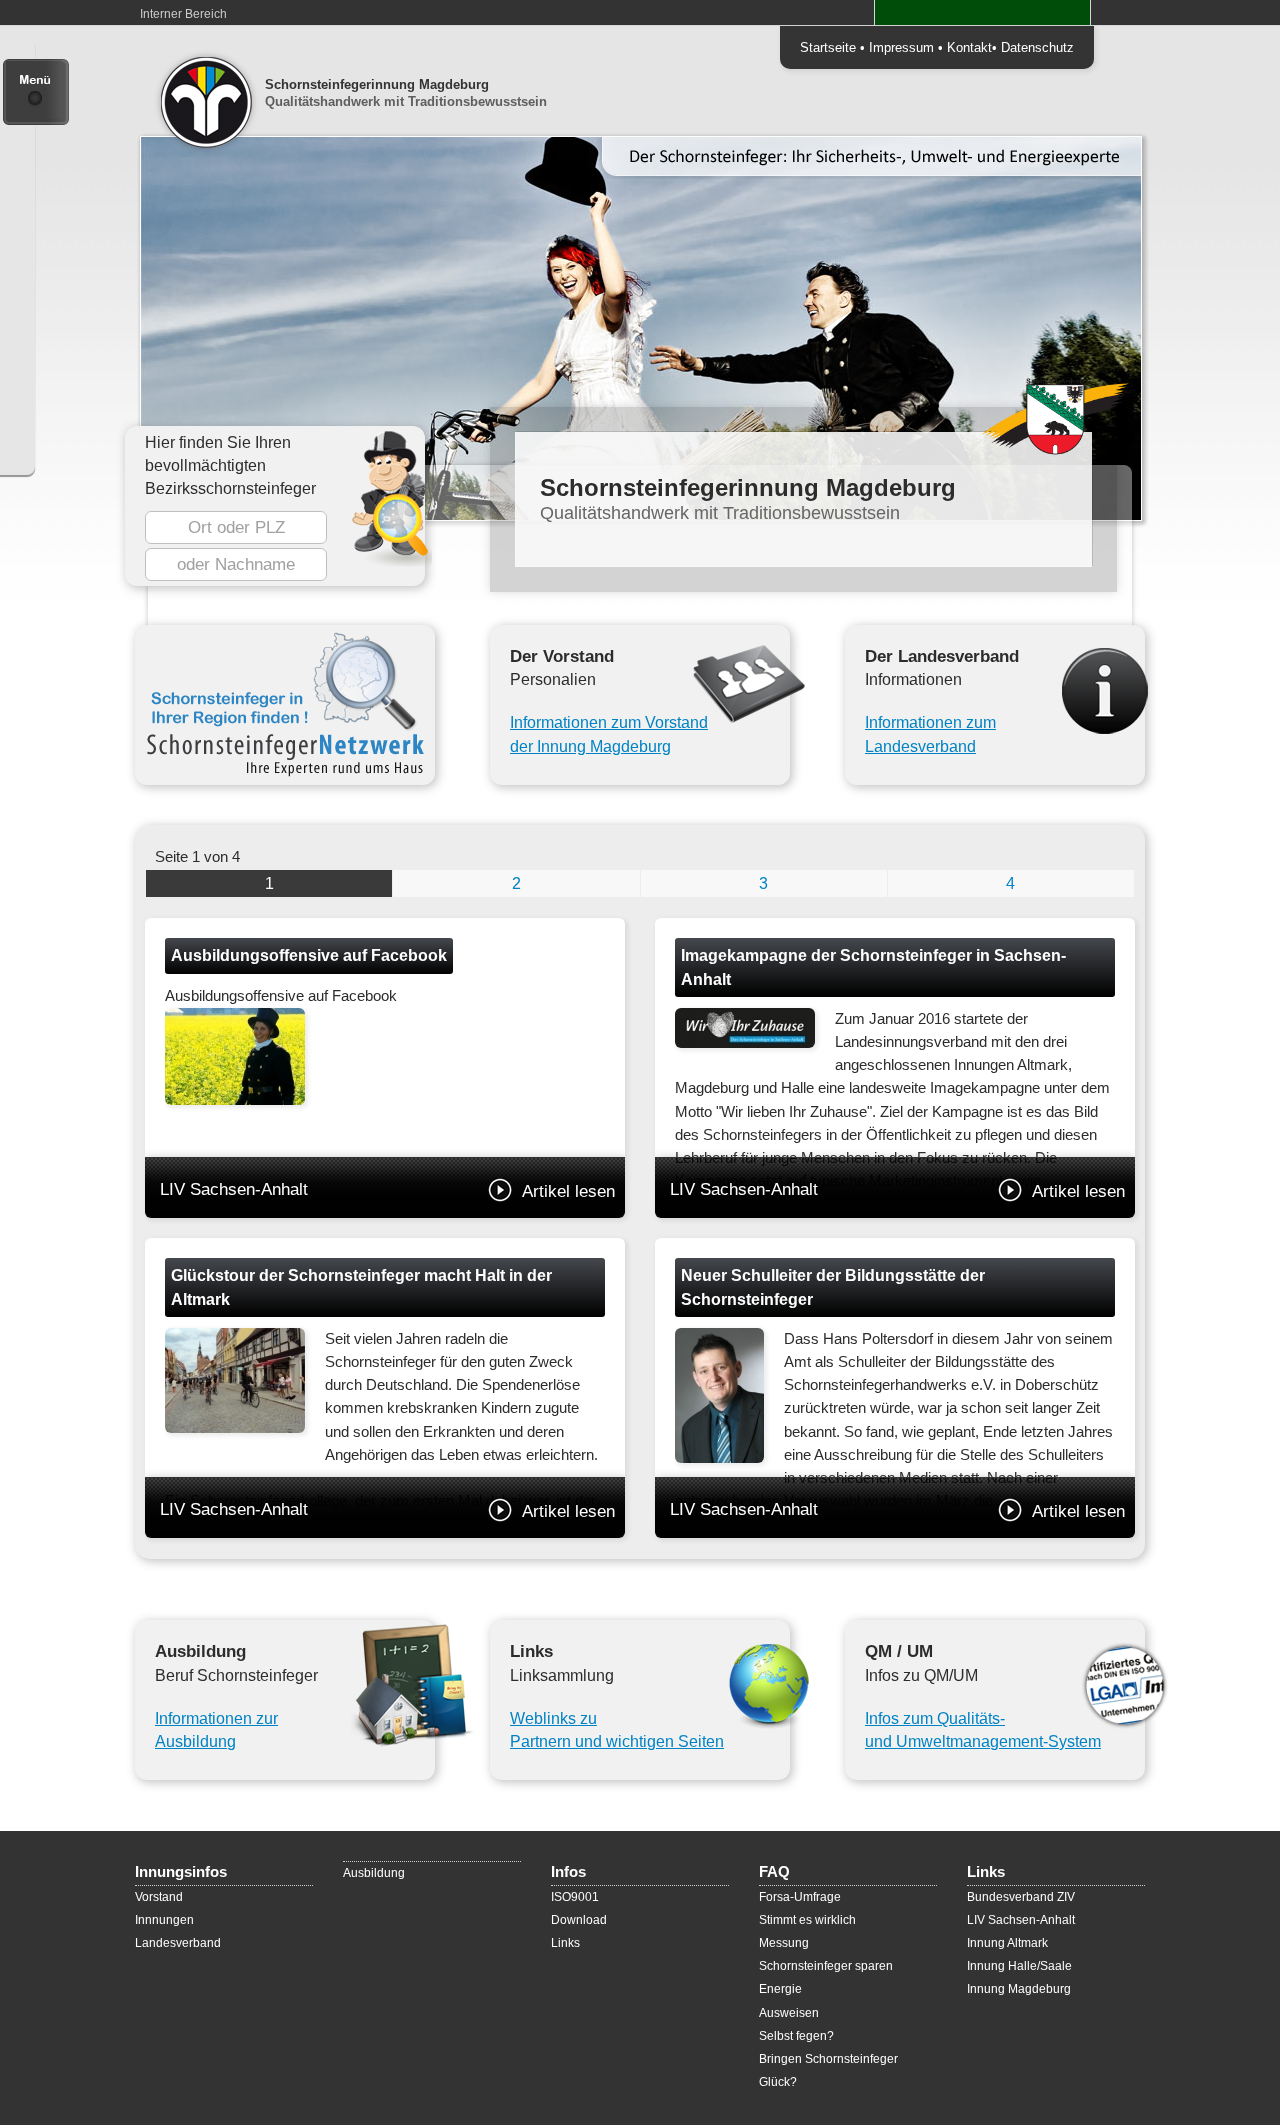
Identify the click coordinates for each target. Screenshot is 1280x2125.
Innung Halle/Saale (1019, 1966)
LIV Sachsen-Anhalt (387, 1190)
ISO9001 (575, 1897)
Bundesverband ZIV (1021, 1897)
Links (565, 1943)
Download (579, 1920)
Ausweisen (789, 2013)
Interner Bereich (183, 14)
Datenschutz (1037, 47)
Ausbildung (374, 1873)
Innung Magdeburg (1019, 1989)
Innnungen (164, 1920)
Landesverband (178, 1943)
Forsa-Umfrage (800, 1897)
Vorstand (159, 1897)
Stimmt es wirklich (807, 1920)
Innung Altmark (1007, 1943)
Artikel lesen (568, 1191)
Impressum (901, 47)
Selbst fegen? (796, 2036)
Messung (784, 1943)
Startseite (828, 47)
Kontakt (969, 47)
